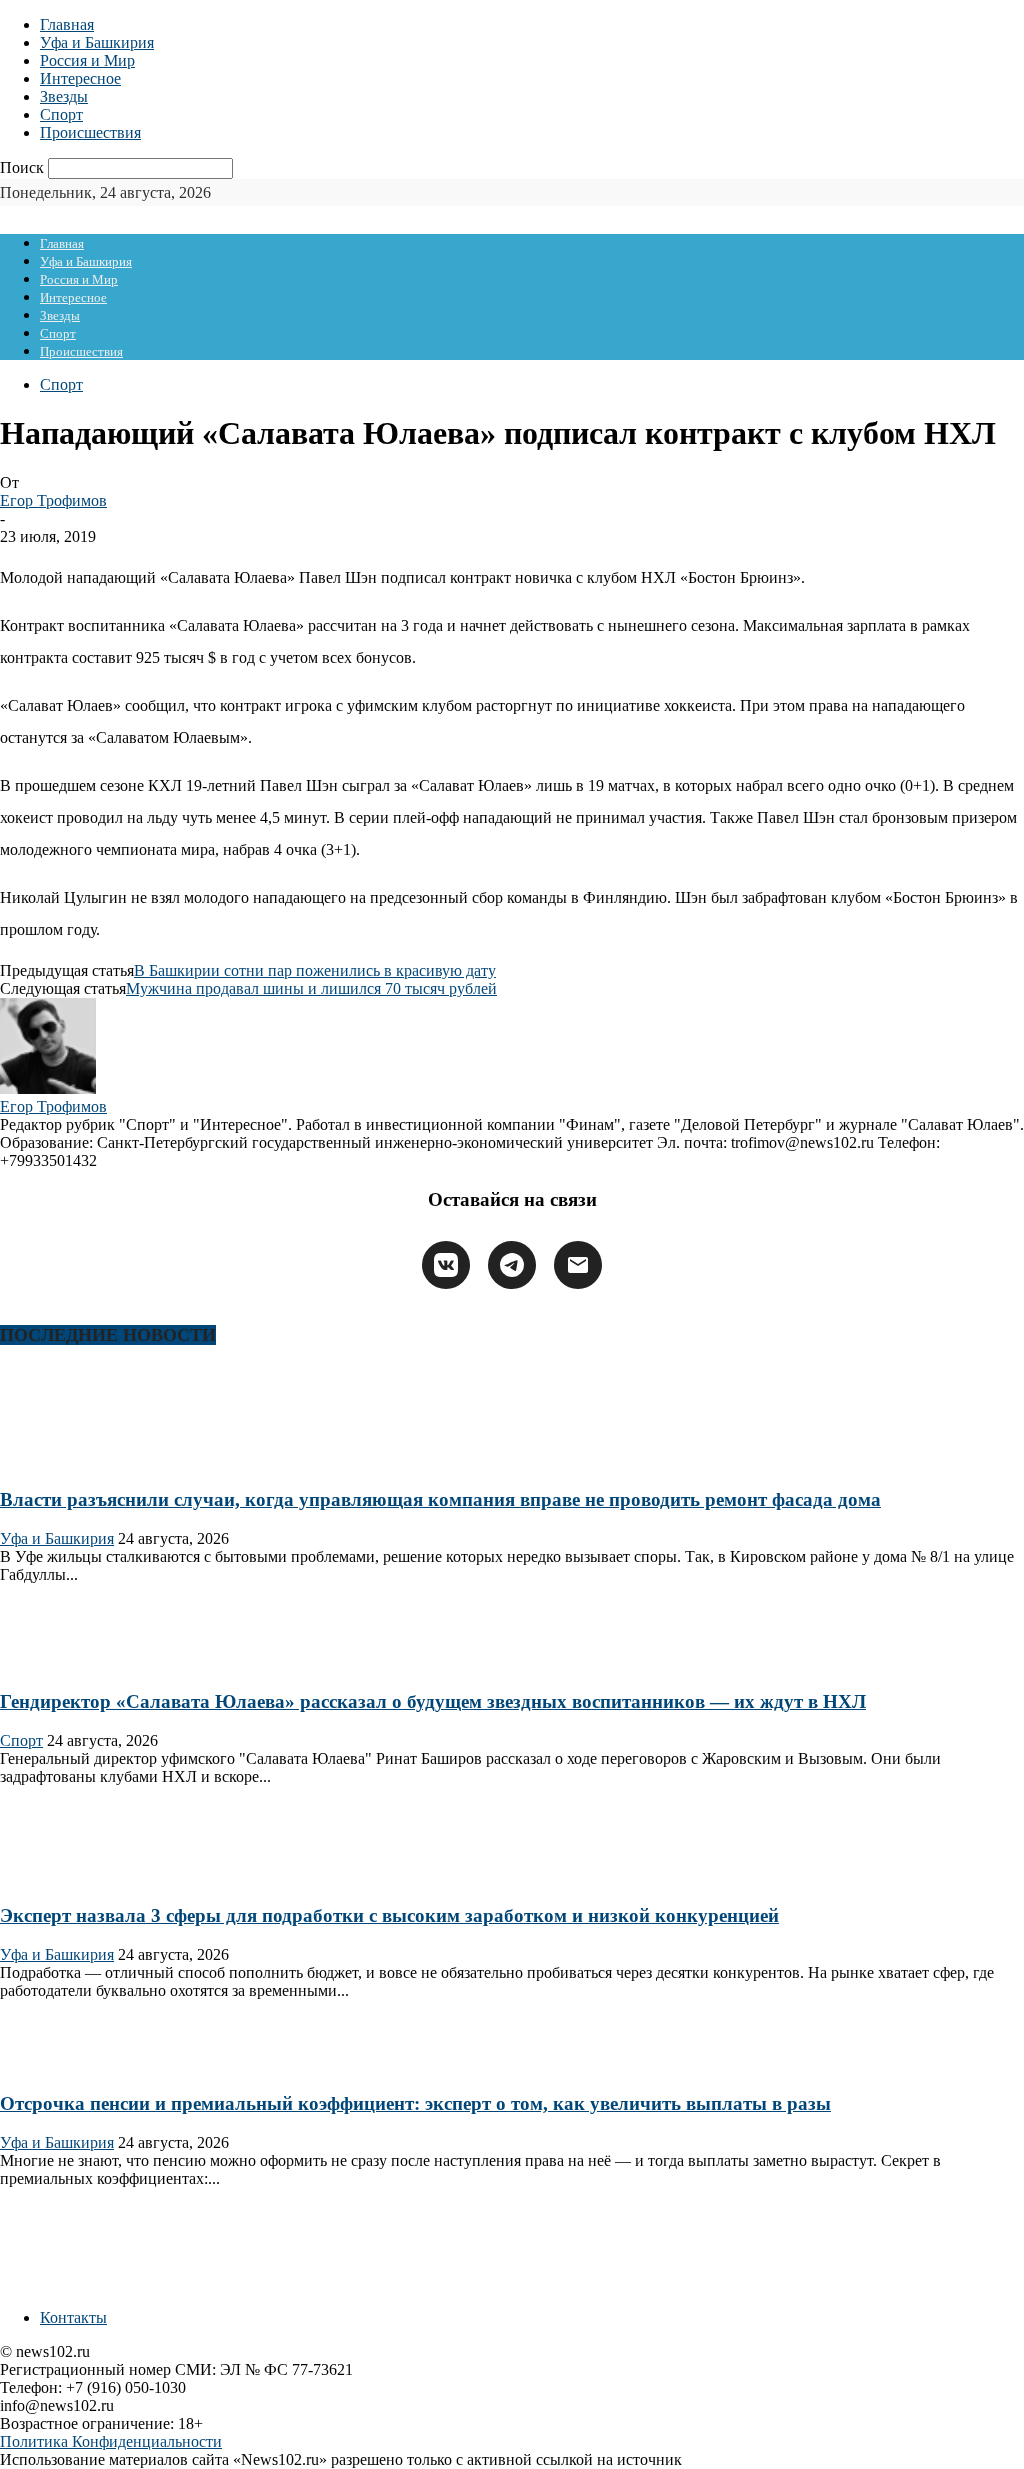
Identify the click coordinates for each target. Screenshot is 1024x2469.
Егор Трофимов (53, 500)
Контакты (73, 2317)
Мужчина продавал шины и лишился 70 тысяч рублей (311, 988)
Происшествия (90, 132)
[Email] (578, 1265)
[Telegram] (512, 1265)
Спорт (61, 114)
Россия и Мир (87, 60)
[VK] (446, 1265)
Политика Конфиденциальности (111, 2441)
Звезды (64, 96)
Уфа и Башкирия (97, 42)
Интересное (80, 78)
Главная (67, 24)
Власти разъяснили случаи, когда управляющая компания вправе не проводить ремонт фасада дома (440, 1499)
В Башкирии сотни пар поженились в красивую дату (315, 970)
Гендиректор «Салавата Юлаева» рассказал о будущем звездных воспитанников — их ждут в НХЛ (433, 1701)
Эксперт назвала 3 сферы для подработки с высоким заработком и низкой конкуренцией (389, 1915)
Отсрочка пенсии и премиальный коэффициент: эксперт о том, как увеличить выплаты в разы (415, 2103)
